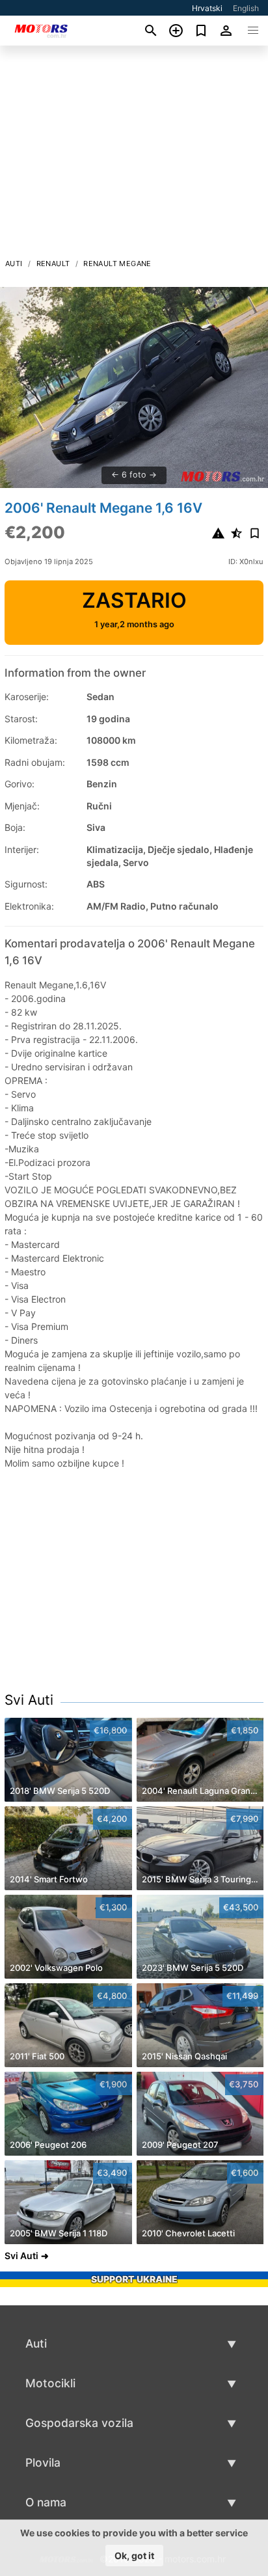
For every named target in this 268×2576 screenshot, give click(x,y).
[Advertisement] (134, 156)
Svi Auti (29, 1700)
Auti (14, 264)
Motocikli (50, 2383)
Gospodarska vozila (79, 2423)
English (246, 8)
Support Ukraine (134, 2279)
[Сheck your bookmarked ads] (201, 31)
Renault (53, 264)
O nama (46, 2502)
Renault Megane (117, 264)
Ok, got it (134, 2556)
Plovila (43, 2462)
